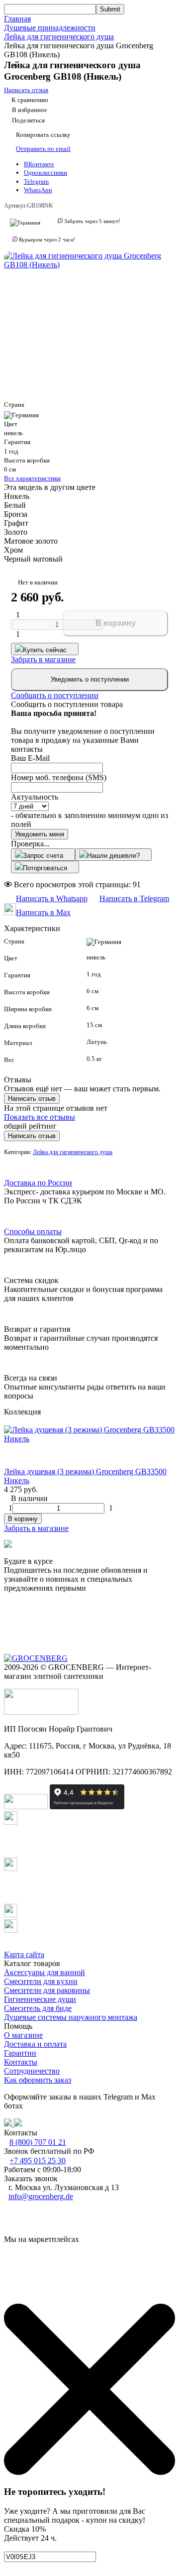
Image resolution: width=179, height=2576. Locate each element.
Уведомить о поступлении (90, 679)
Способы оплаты (33, 1231)
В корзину (116, 623)
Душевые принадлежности (50, 28)
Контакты (21, 2062)
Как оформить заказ (38, 2080)
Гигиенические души (40, 1999)
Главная (17, 19)
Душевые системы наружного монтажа (71, 2017)
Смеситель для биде (38, 2008)
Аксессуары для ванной (45, 1972)
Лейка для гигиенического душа (59, 37)
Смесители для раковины (47, 1990)
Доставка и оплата (35, 2044)
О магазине (23, 2035)
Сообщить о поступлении (55, 695)
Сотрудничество (32, 2071)
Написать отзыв (32, 1099)
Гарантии (20, 2053)
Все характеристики (32, 478)
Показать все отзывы (40, 1117)
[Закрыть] (89, 2472)
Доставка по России (38, 1183)
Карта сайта (24, 1954)
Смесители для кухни (41, 1981)
